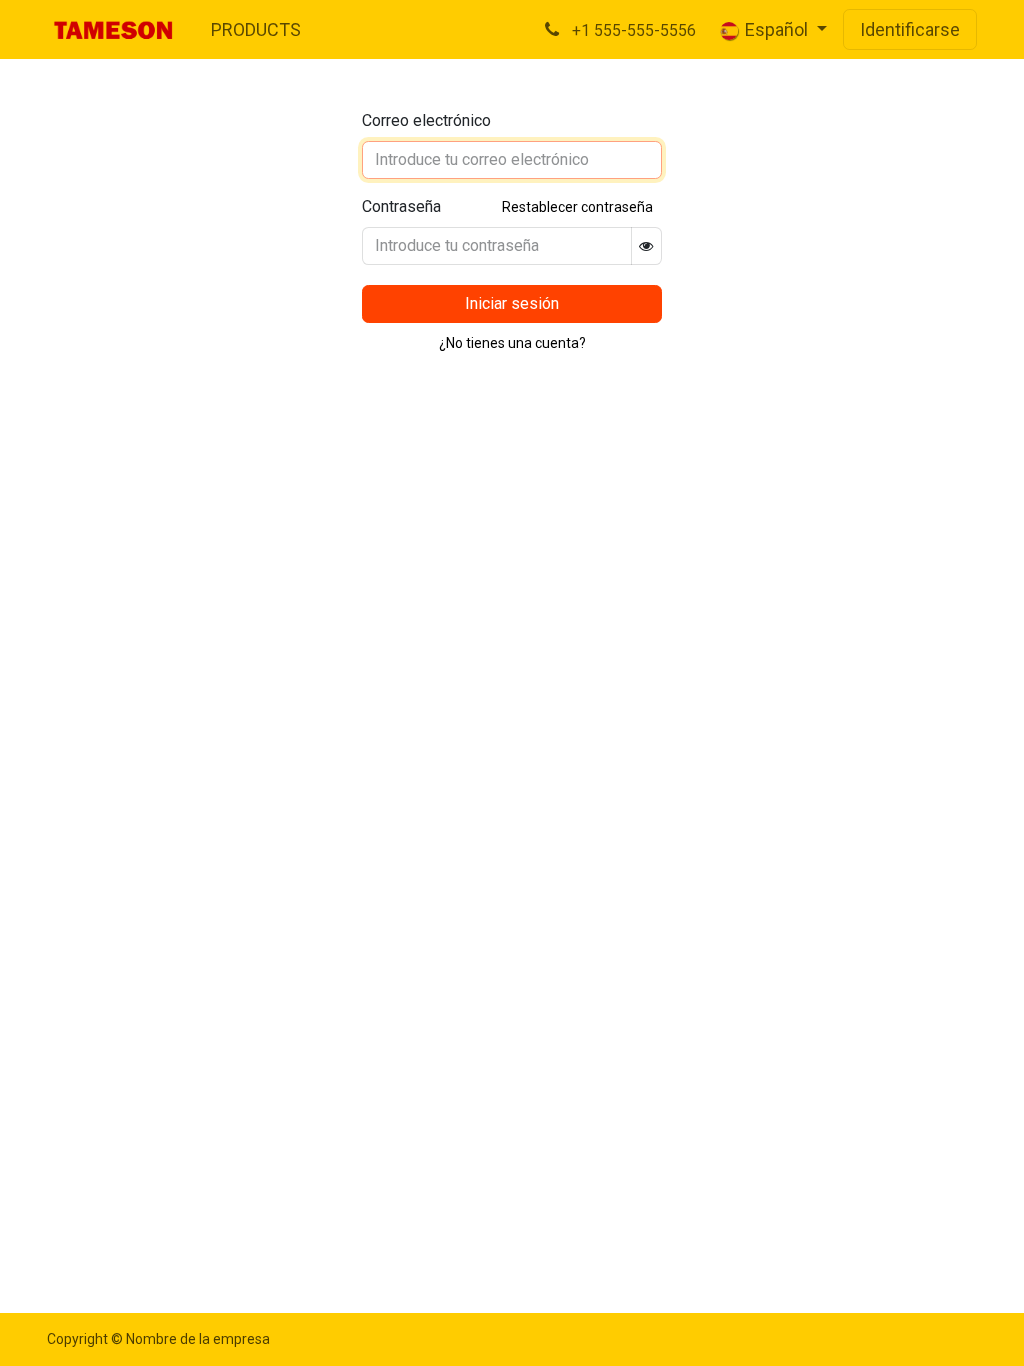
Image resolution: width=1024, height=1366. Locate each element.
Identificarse (910, 29)
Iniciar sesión (512, 303)
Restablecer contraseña (577, 207)
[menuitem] (256, 29)
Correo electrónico (426, 120)
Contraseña (401, 206)
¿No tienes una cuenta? (512, 343)
